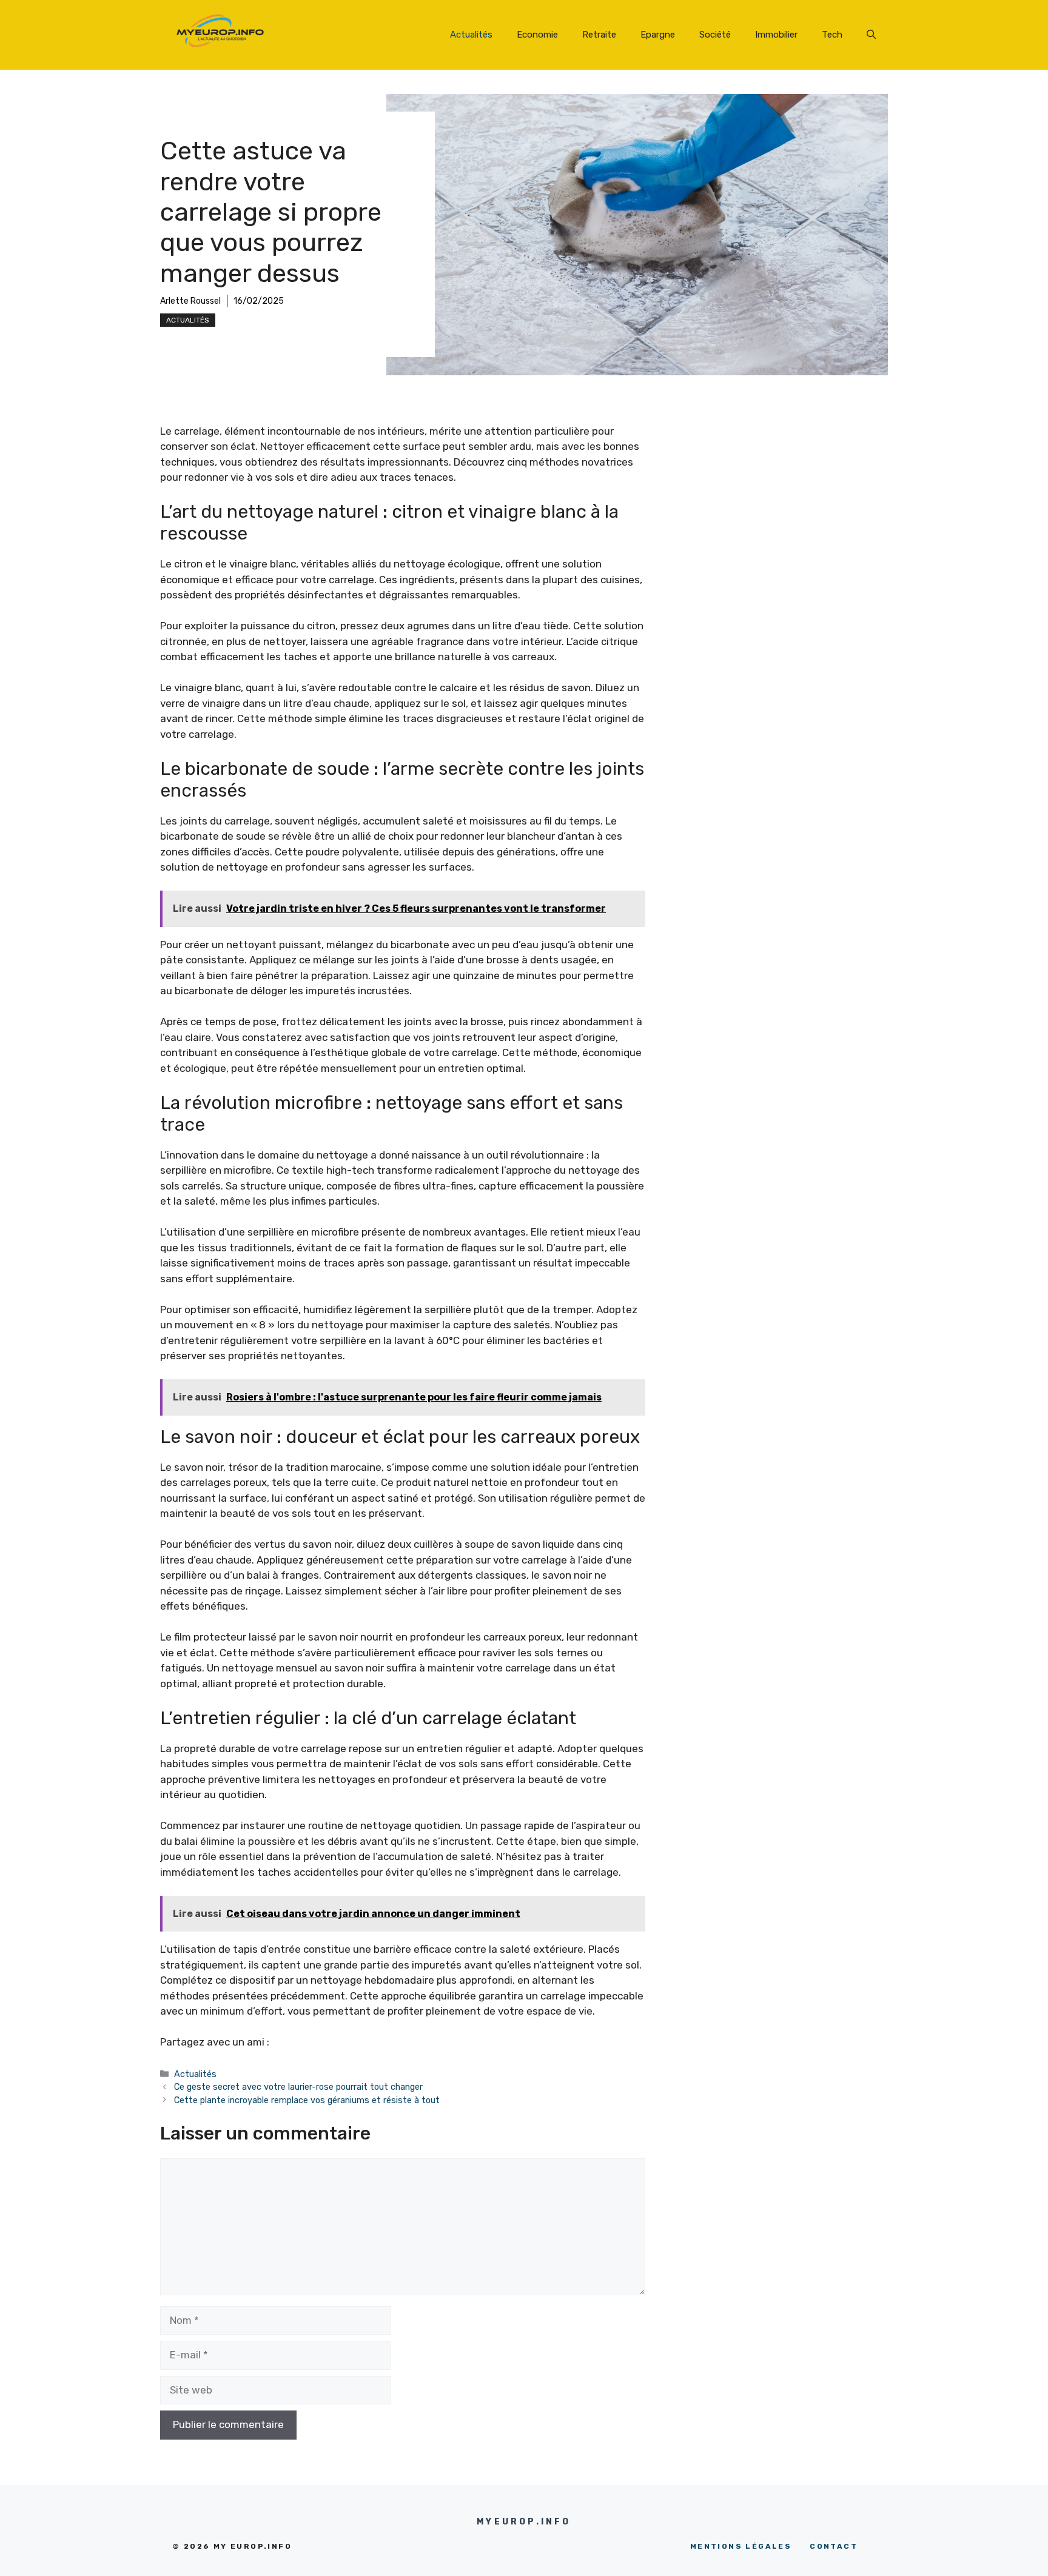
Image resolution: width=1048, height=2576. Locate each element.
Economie (537, 35)
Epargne (658, 35)
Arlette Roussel (190, 301)
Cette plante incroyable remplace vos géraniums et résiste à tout (307, 2100)
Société (715, 35)
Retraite (599, 35)
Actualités (471, 35)
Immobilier (776, 35)
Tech (832, 35)
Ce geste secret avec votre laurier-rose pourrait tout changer (300, 2087)
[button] (871, 35)
